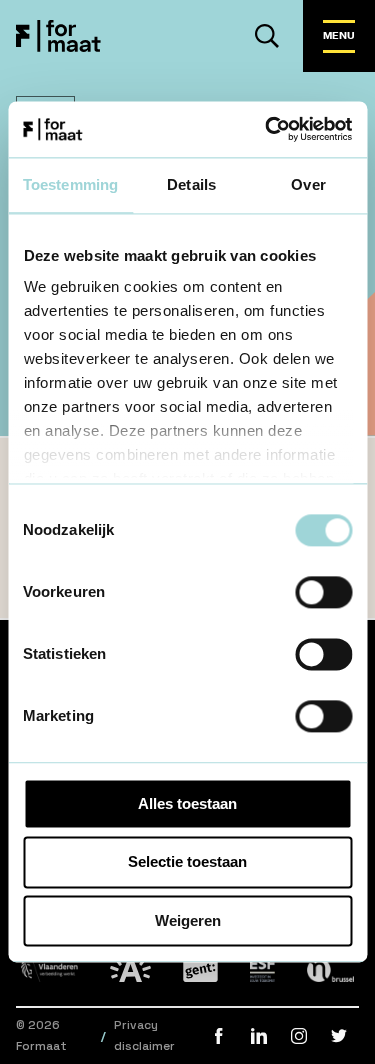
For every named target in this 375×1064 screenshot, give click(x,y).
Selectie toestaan (187, 862)
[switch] (323, 592)
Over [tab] (308, 184)
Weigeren (188, 920)
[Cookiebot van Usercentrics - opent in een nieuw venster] (267, 129)
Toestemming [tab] (70, 184)
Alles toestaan (187, 803)
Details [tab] (191, 184)
